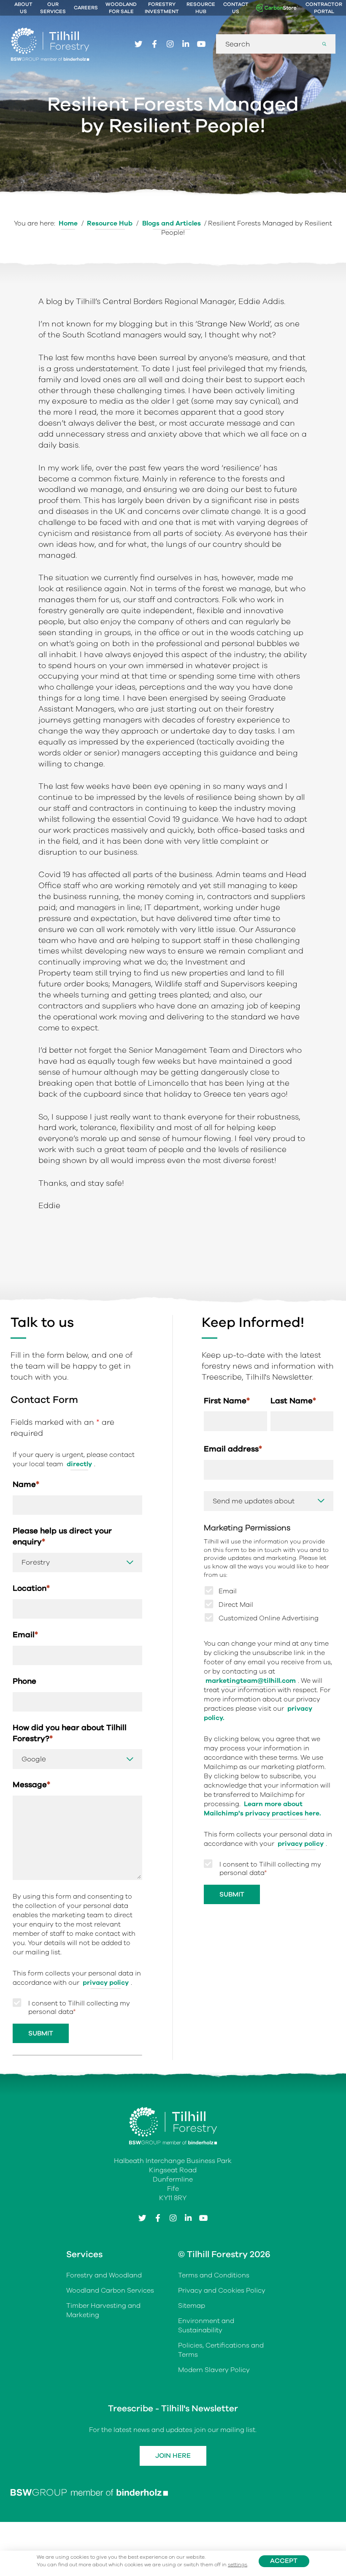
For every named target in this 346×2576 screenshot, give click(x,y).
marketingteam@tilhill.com (251, 1681)
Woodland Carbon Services (110, 2291)
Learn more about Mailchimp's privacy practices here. (262, 1809)
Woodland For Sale (121, 8)
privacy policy (106, 1983)
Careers (86, 8)
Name (26, 1484)
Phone (24, 1681)
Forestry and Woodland (104, 2275)
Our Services (53, 8)
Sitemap (192, 2306)
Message (31, 1784)
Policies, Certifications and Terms (221, 2350)
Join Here (173, 2456)
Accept (284, 2561)
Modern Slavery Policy (214, 2370)
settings (238, 2565)
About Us (23, 8)
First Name (227, 1401)
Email (25, 1634)
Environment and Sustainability (206, 2326)
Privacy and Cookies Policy (222, 2291)
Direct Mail (236, 1605)
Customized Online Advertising (269, 1618)
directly (79, 1464)
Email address (233, 1449)
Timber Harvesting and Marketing (103, 2310)
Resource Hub (201, 8)
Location (31, 1588)
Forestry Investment (162, 8)
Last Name (293, 1401)
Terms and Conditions (214, 2275)
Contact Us (236, 8)
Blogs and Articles (172, 223)
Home (68, 223)
